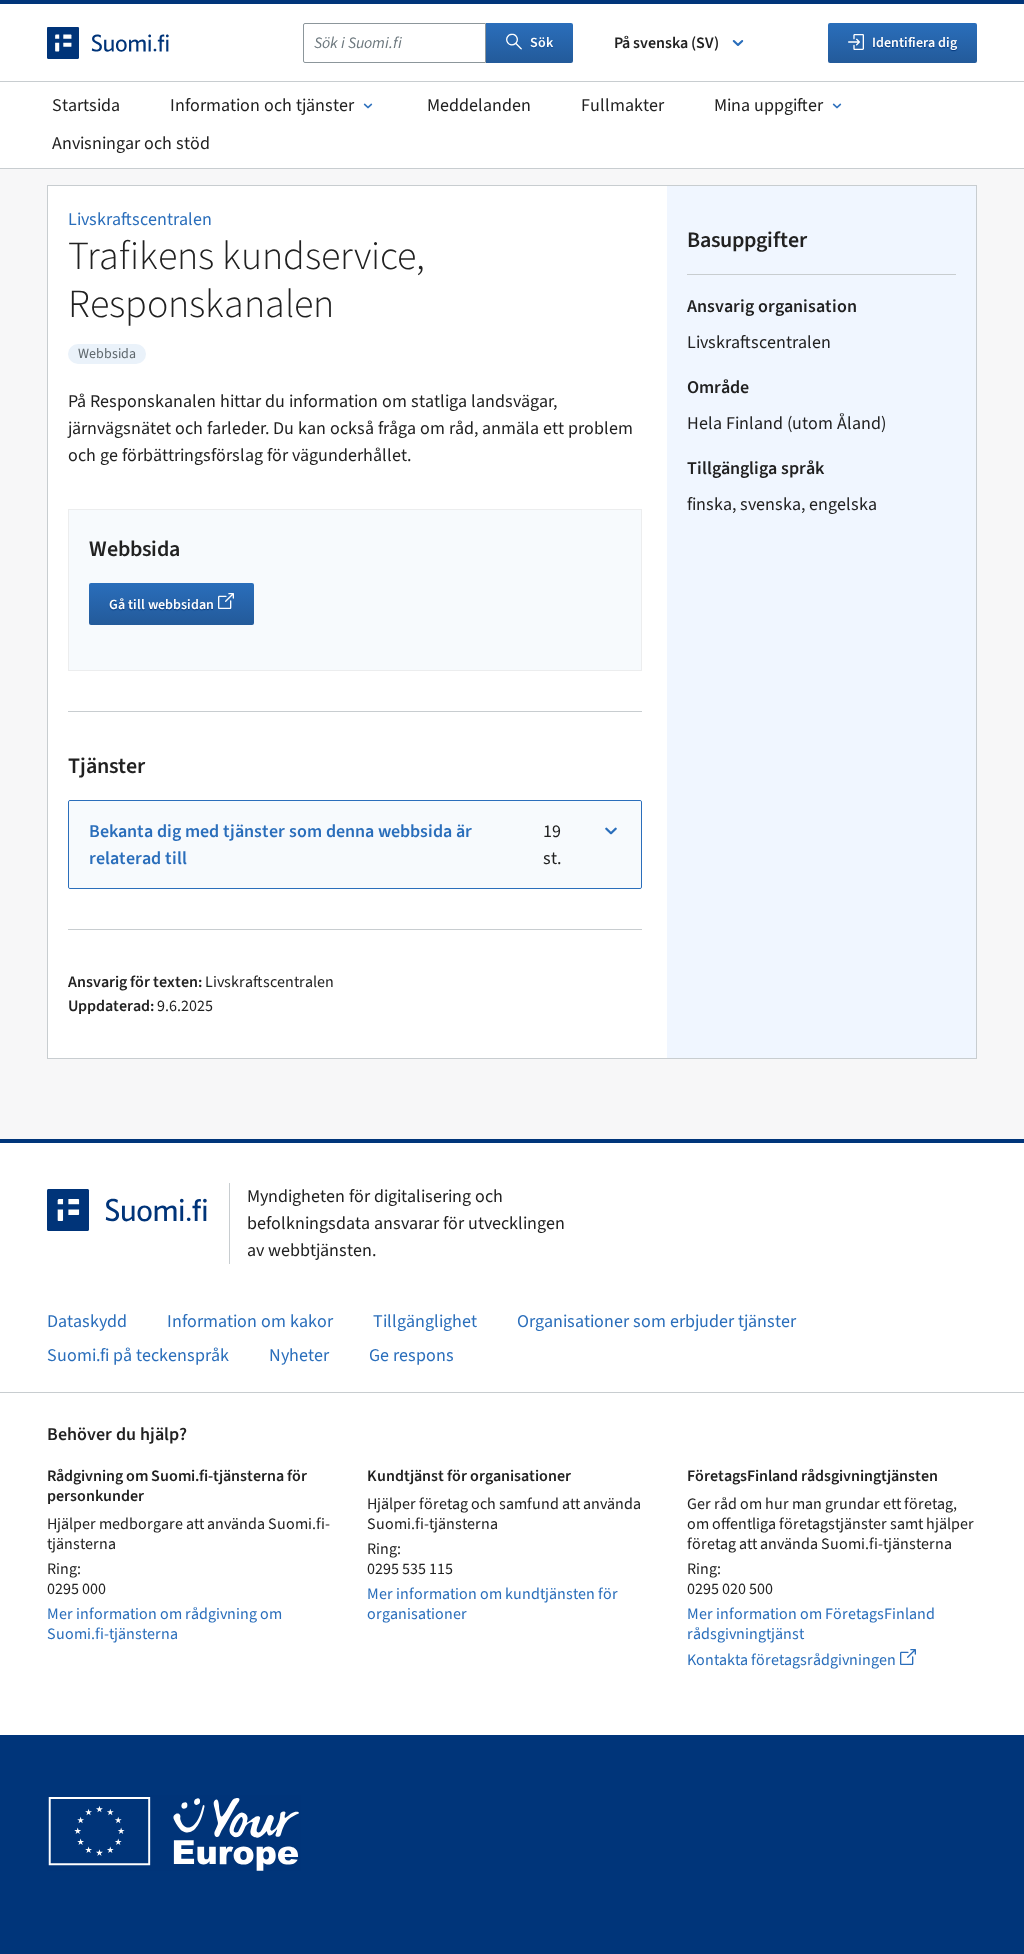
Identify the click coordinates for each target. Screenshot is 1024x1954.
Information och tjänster (262, 105)
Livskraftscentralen (140, 219)
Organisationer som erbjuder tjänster (656, 1321)
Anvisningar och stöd (131, 143)
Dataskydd (87, 1321)
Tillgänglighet (425, 1321)
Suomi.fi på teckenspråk (138, 1355)
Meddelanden (479, 105)
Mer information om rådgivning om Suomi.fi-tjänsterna (164, 1624)
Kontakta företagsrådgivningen (817, 1659)
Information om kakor (250, 1321)
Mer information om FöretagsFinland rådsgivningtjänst (811, 1624)
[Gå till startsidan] (126, 43)
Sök (541, 43)
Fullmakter (622, 105)
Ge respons (411, 1355)
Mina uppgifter (768, 105)
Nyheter (299, 1355)
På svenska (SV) (666, 43)
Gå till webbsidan (181, 607)
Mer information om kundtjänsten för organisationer (492, 1604)
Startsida (86, 105)
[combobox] (394, 43)
